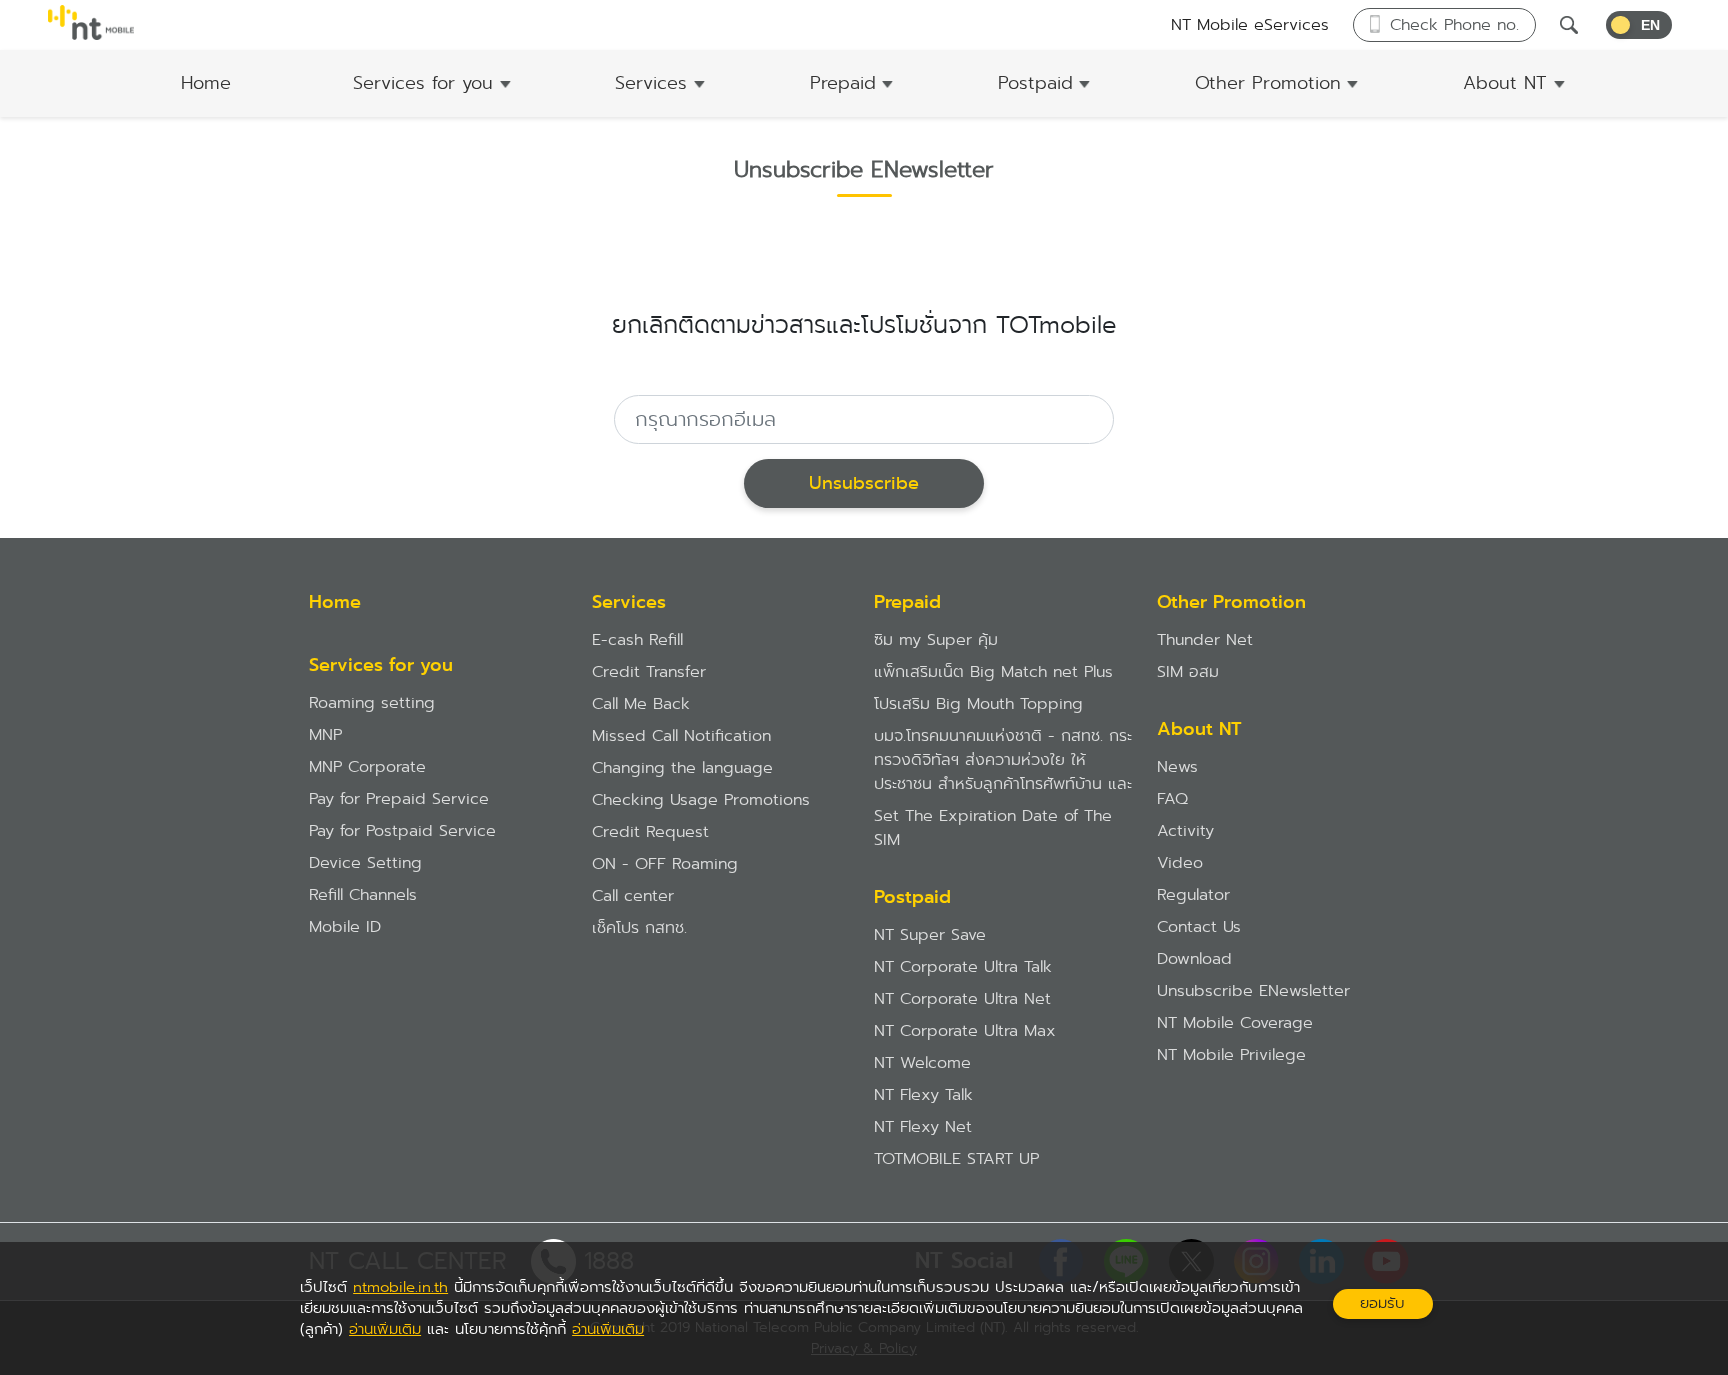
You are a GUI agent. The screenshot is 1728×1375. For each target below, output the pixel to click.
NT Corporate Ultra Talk (963, 966)
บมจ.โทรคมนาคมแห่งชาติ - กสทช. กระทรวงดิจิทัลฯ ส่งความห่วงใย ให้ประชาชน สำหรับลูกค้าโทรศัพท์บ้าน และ (1003, 759)
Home (206, 83)
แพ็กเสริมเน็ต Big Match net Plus (993, 671)
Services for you (423, 83)
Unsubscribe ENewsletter (1253, 990)
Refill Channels (363, 894)
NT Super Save (930, 934)
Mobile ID (345, 926)
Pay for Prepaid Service (399, 798)
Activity (1185, 830)
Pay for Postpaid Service (402, 830)
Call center (633, 895)
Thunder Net (1205, 639)
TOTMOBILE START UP (956, 1158)
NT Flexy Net (923, 1126)
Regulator (1193, 894)
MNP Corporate (367, 766)
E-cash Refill (637, 639)
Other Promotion (1268, 83)
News (1177, 766)
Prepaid (843, 83)
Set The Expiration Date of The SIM (993, 827)
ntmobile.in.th (400, 1287)
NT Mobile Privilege (1231, 1054)
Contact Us (1199, 926)
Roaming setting (372, 702)
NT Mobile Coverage (1235, 1022)
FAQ (1172, 798)
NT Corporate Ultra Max (965, 1030)
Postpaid (1035, 83)
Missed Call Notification (681, 735)
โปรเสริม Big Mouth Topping (978, 703)
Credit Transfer (649, 671)
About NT (1505, 83)
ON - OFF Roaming (665, 863)
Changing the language (682, 767)
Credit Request (650, 831)
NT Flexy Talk (923, 1094)
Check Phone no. (1454, 24)
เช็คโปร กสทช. (639, 927)
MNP (325, 734)
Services (651, 83)
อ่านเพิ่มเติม (385, 1329)
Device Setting (365, 862)
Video (1180, 862)
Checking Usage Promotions (701, 799)
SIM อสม (1188, 671)
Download (1194, 958)
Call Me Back (641, 703)
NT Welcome (922, 1062)
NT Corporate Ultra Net (962, 998)
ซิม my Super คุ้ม (936, 639)
